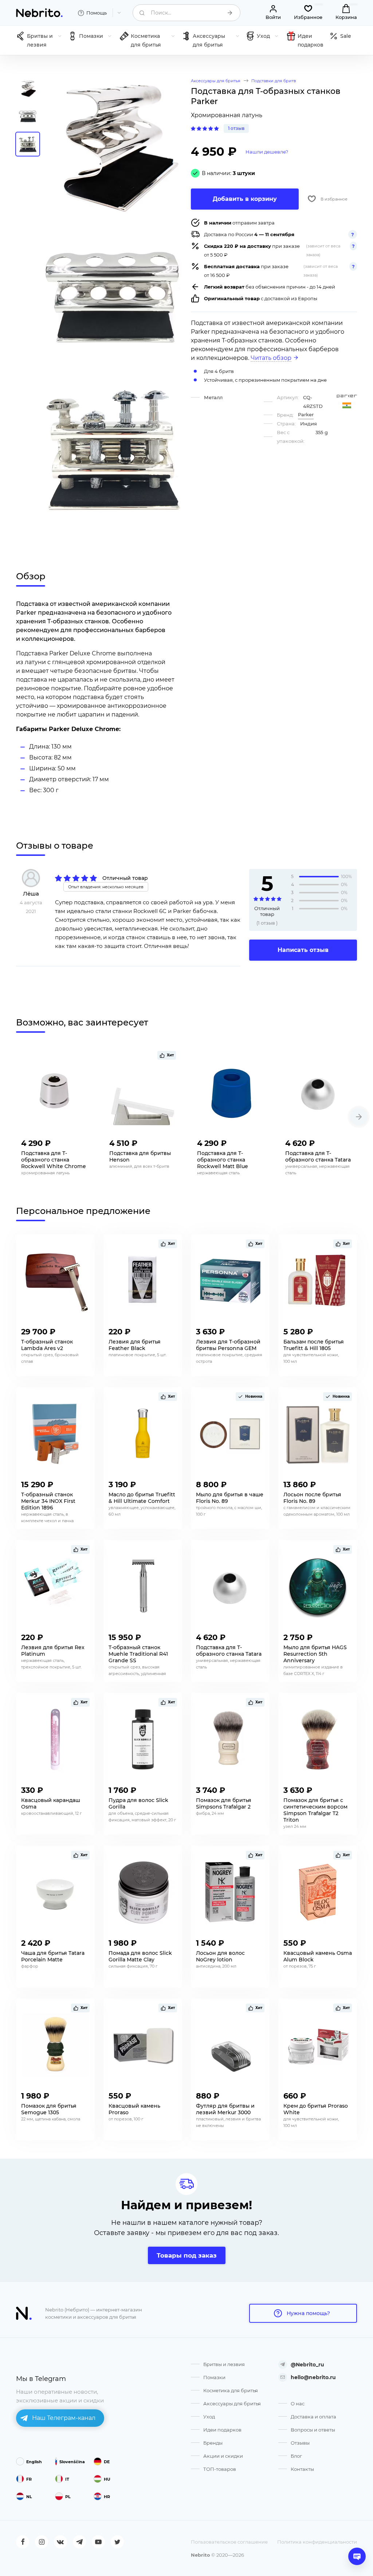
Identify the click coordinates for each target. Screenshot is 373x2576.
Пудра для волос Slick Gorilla (138, 1803)
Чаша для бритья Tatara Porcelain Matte (53, 1956)
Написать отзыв (303, 950)
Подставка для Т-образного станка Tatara (318, 1156)
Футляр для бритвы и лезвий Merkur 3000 (225, 2109)
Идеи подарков (222, 2430)
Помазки (214, 2377)
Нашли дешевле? (267, 152)
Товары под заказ (187, 2255)
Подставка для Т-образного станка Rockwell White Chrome (54, 1160)
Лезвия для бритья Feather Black (135, 1345)
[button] (359, 1117)
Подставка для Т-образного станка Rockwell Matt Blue (223, 1160)
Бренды (213, 2443)
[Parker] (347, 396)
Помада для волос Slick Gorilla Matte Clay (140, 1956)
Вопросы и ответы (313, 2430)
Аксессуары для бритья (232, 2404)
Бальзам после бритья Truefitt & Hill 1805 (314, 1345)
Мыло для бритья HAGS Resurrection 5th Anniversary (315, 1654)
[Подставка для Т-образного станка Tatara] (319, 1092)
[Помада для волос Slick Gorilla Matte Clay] (143, 1892)
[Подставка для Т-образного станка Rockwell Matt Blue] (231, 1092)
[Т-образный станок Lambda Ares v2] (55, 1281)
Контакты (302, 2469)
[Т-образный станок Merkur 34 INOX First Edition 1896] (55, 1434)
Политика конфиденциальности (317, 2542)
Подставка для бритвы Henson (140, 1156)
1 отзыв (236, 128)
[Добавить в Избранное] (82, 1141)
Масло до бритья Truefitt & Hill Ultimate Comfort (142, 1498)
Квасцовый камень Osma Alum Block (318, 1956)
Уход (209, 2417)
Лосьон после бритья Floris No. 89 (312, 1498)
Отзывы (300, 2443)
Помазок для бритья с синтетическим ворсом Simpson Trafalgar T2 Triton (315, 1810)
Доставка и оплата (313, 2417)
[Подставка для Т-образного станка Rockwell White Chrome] (55, 1092)
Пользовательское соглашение (229, 2542)
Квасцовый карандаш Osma (51, 1803)
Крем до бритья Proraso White (316, 2109)
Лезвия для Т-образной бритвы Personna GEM (228, 1345)
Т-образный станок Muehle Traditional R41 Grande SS (138, 1654)
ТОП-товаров (220, 2469)
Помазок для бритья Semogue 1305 (49, 2109)
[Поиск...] (230, 13)
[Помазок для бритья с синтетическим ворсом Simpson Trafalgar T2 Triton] (318, 1739)
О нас (298, 2404)
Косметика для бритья (231, 2390)
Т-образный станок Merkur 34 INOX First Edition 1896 (48, 1501)
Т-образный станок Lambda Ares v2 (47, 1345)
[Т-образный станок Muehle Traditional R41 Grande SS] (143, 1587)
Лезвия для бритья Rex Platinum (53, 1651)
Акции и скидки (223, 2456)
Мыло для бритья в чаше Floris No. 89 (230, 1498)
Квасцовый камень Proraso (134, 2109)
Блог (296, 2456)
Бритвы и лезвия (224, 2364)
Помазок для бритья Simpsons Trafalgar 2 (224, 1803)
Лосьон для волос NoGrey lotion (220, 1956)
